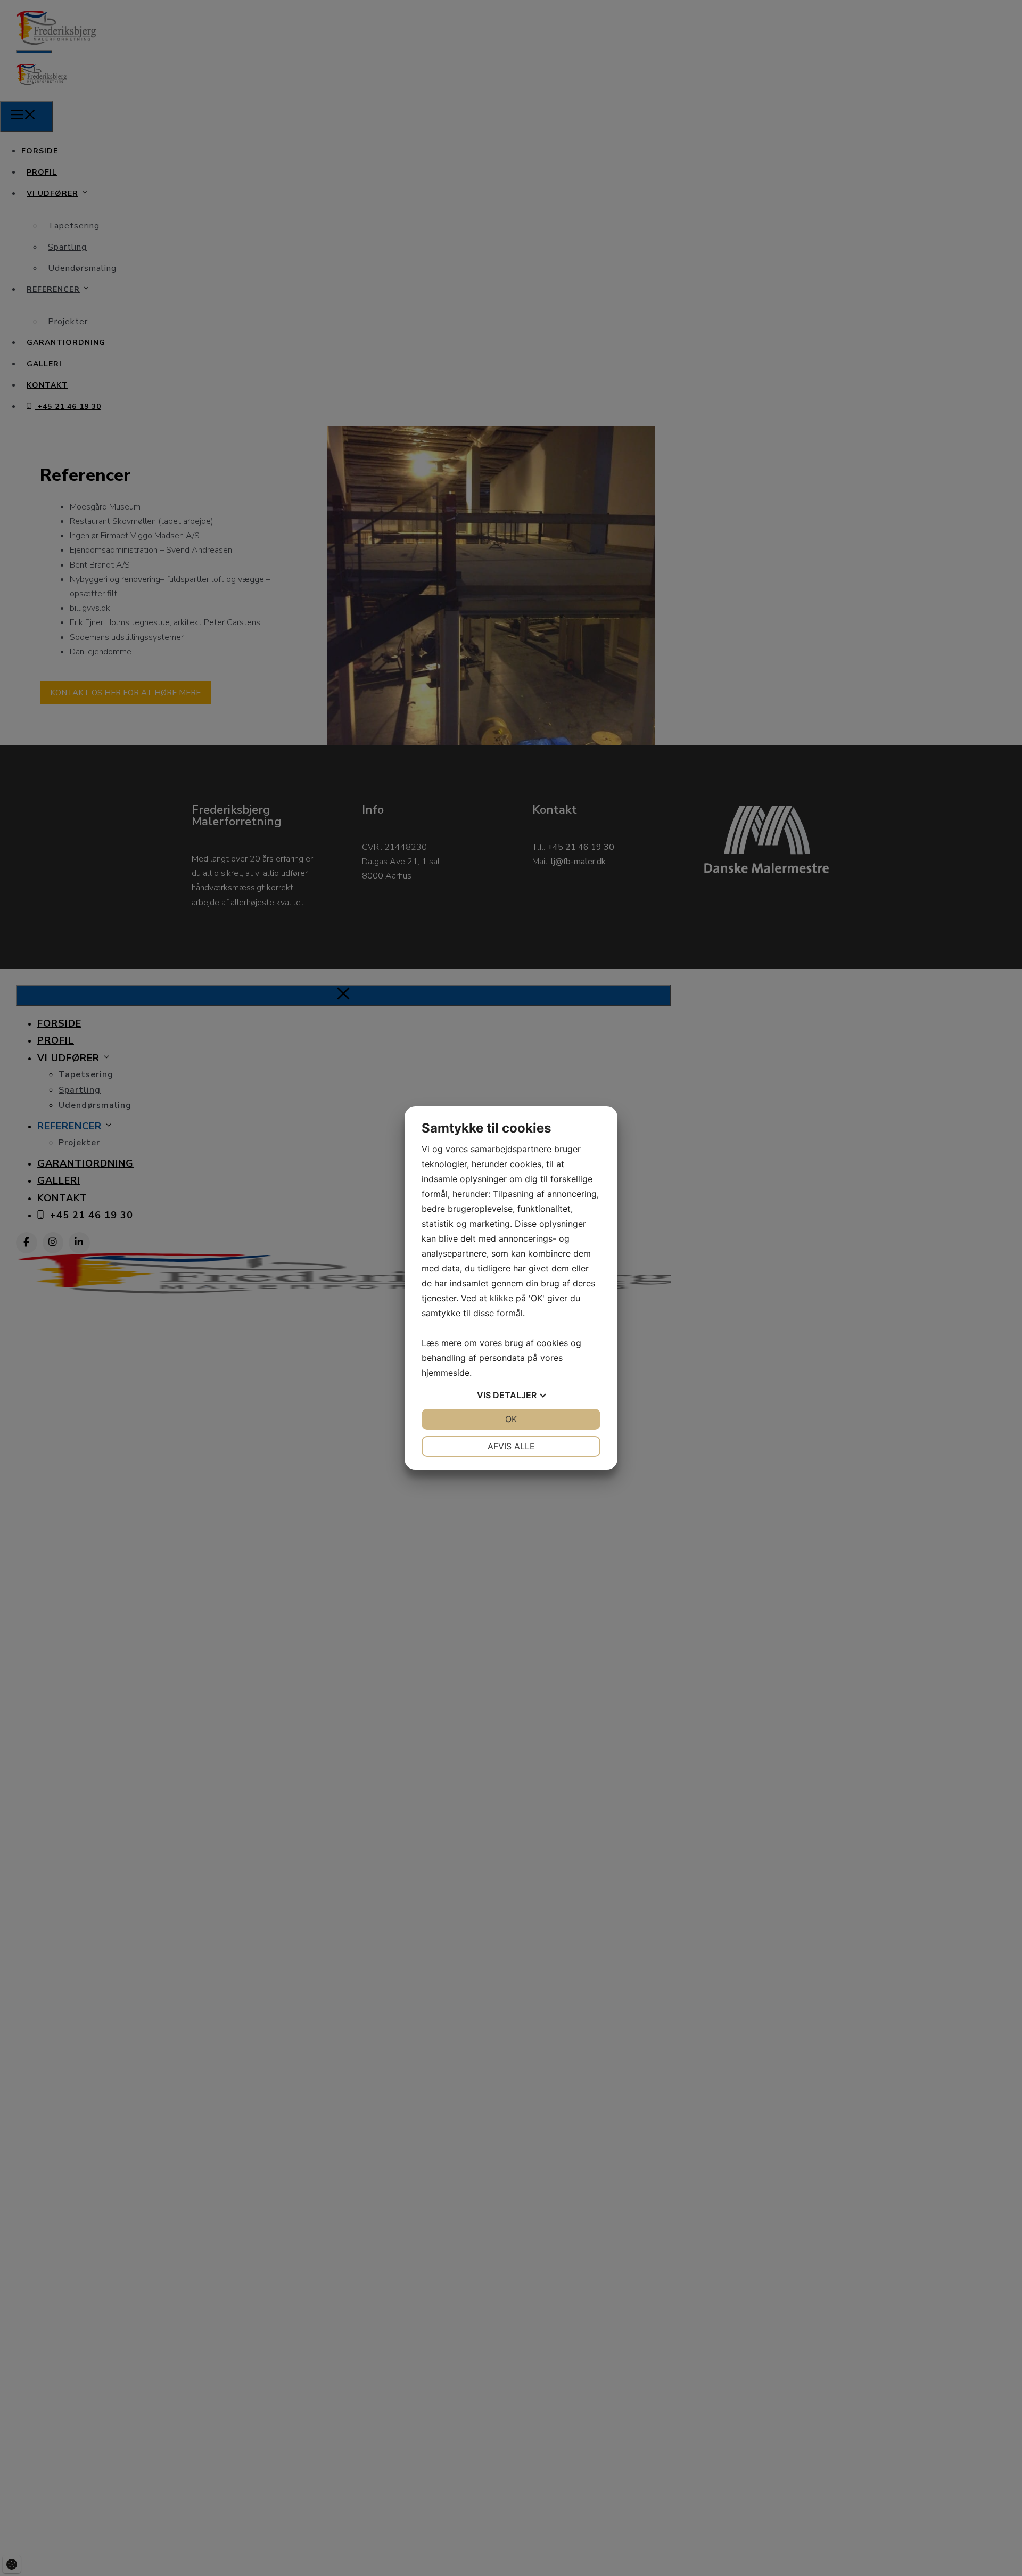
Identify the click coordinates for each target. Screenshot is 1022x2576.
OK (511, 1419)
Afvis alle (511, 1446)
